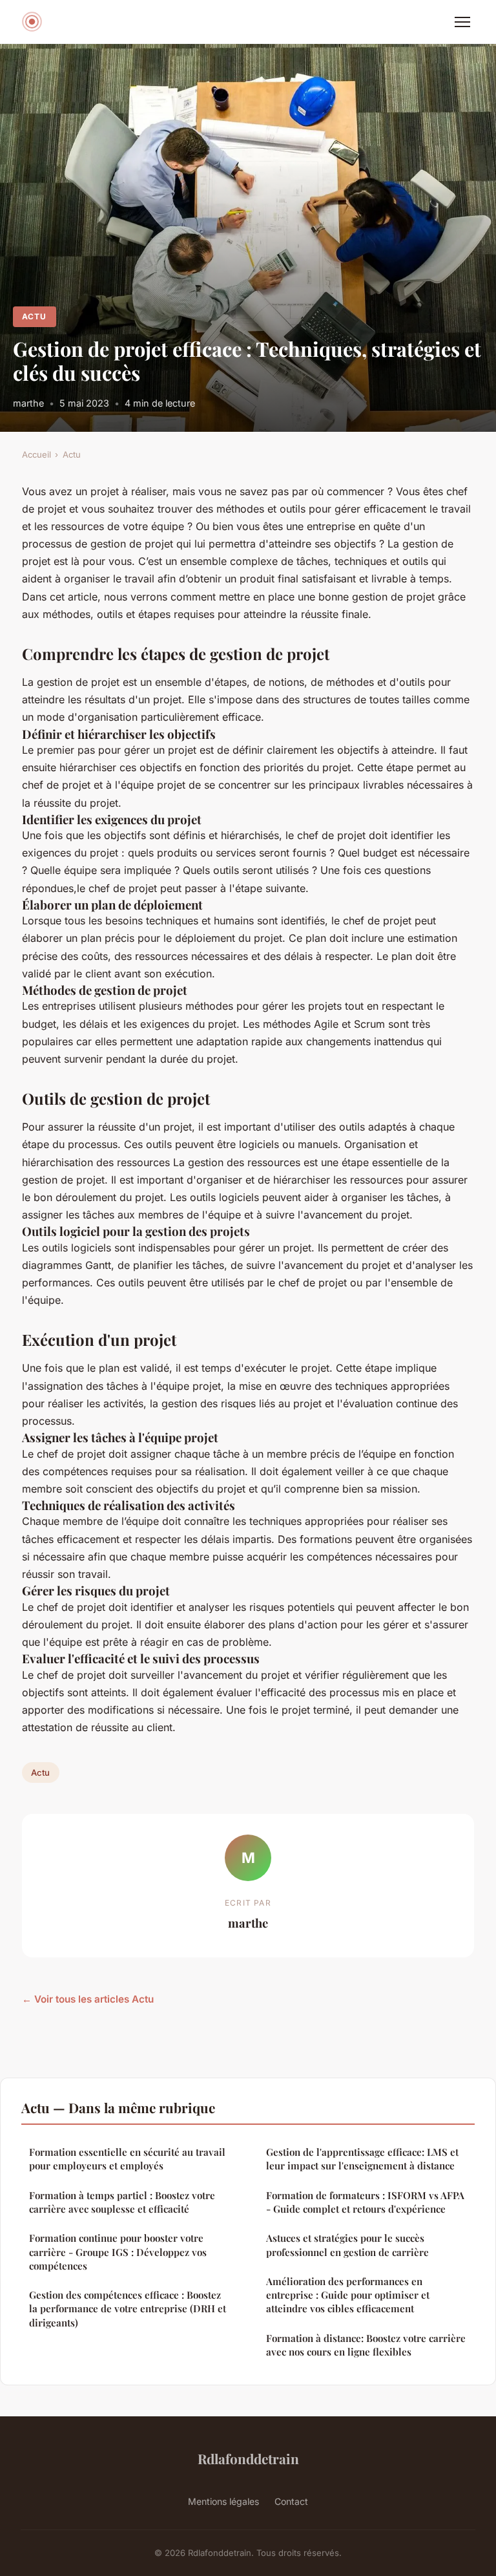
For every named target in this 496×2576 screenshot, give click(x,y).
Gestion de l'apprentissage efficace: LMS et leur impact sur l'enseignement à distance (362, 2159)
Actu (34, 316)
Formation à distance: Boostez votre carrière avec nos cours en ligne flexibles (366, 2345)
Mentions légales (223, 2501)
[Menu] (462, 22)
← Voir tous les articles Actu (88, 1999)
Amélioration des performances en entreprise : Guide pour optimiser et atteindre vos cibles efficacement (348, 2295)
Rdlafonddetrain (248, 2458)
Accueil (36, 454)
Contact (291, 2501)
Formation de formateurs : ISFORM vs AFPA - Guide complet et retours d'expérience (365, 2202)
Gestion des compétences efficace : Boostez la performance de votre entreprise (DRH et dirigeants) (128, 2309)
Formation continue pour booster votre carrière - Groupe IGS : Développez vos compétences (118, 2252)
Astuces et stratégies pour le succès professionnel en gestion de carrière (347, 2245)
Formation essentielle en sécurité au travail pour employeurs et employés (127, 2159)
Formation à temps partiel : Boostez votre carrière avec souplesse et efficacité (122, 2202)
